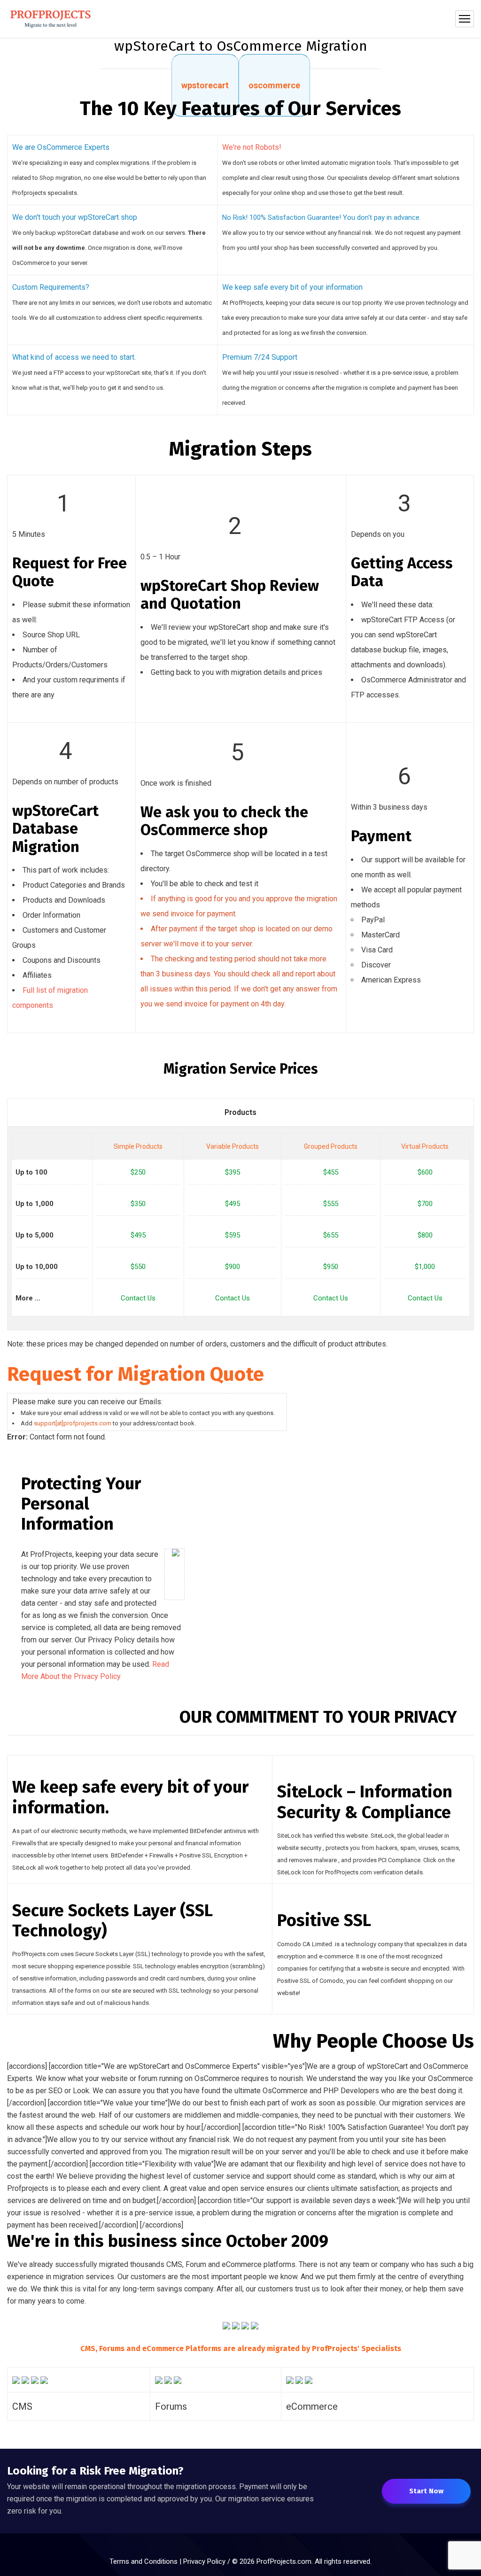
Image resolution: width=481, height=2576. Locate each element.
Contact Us (138, 1298)
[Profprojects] (51, 19)
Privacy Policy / (208, 2561)
